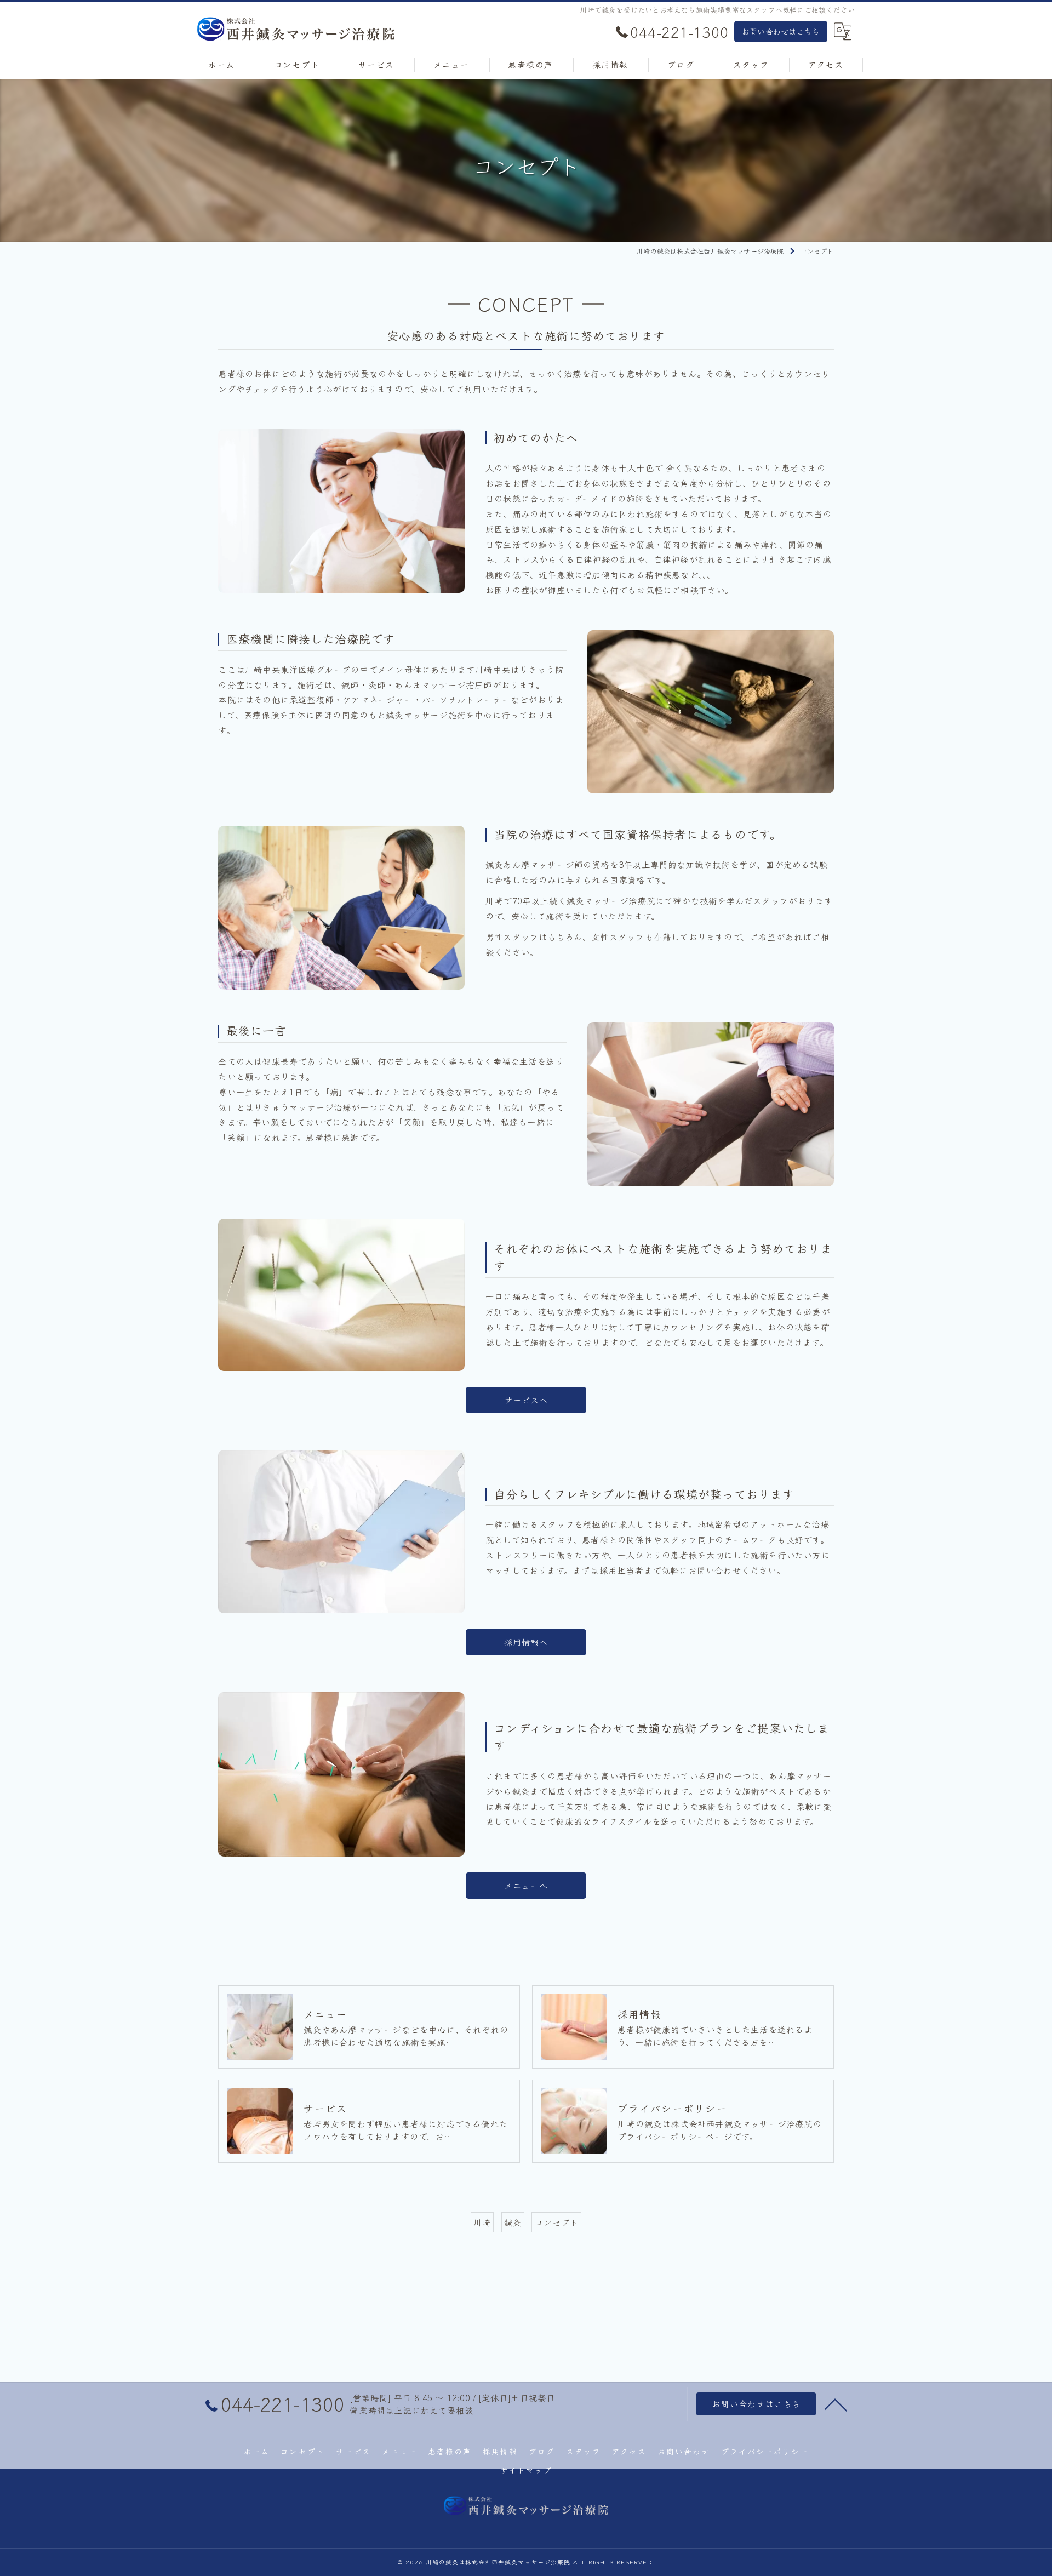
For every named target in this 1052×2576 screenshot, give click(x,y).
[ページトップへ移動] (836, 2404)
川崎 (482, 2222)
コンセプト (556, 2222)
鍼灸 (513, 2222)
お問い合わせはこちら (781, 31)
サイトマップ (526, 2470)
